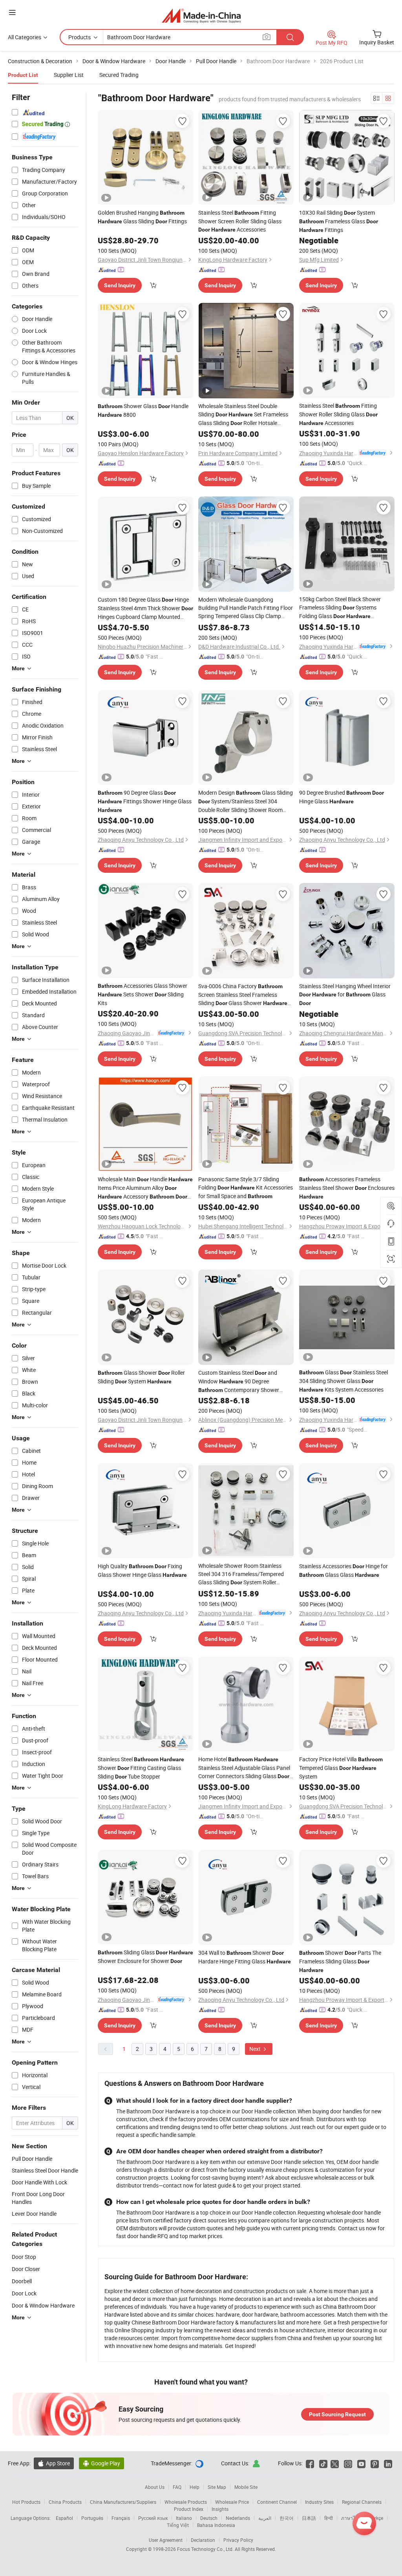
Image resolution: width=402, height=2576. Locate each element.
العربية (265, 2518)
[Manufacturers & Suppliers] (201, 16)
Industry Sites (319, 2502)
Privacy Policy (238, 2540)
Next (256, 2049)
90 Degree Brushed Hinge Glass (342, 797)
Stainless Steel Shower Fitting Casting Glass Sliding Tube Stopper (141, 1768)
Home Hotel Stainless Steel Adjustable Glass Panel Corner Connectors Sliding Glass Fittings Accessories (244, 1768)
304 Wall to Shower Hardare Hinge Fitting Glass (245, 1957)
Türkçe (376, 2518)
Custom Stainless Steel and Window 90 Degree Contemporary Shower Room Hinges (239, 1382)
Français (121, 2518)
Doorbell (22, 2281)
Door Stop (24, 2257)
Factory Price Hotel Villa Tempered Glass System (341, 1768)
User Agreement (166, 2540)
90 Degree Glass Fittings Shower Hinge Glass (145, 801)
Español (64, 2518)
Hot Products (26, 2502)
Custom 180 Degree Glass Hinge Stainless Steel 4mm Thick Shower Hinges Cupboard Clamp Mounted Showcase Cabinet (145, 608)
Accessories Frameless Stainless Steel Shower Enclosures (347, 1188)
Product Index (189, 2509)
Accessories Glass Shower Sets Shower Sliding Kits (143, 994)
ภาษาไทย (351, 2518)
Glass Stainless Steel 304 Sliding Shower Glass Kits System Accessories (344, 1381)
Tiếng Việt (178, 2525)
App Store (54, 2463)
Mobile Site (246, 2487)
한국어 (287, 2518)
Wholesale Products (186, 2502)
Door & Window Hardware (43, 2305)
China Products (65, 2502)
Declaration (203, 2540)
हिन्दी (329, 2518)
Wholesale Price (232, 2502)
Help (195, 2487)
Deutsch (209, 2518)
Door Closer (26, 2269)
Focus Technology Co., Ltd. (206, 2549)
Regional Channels (362, 2502)
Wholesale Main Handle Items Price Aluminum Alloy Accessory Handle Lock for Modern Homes (145, 1188)
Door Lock (24, 2293)
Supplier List (69, 75)
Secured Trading (119, 75)
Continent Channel (277, 2502)
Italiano (184, 2518)
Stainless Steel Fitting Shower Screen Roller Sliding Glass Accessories (240, 221)
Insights (220, 2509)
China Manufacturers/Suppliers (123, 2502)
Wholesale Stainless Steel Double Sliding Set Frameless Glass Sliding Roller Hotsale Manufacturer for (243, 415)
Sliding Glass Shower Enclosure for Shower (145, 1957)
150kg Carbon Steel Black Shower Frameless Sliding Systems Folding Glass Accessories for (340, 608)
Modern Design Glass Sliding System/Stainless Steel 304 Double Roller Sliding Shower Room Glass (246, 801)
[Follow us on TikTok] (323, 2463)
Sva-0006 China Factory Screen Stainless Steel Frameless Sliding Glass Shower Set (243, 995)
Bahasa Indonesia (216, 2525)
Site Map (217, 2487)
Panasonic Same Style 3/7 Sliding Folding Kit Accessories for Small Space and (246, 1188)
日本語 (309, 2518)
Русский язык (153, 2518)
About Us (155, 2487)
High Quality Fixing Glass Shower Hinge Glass (142, 1570)
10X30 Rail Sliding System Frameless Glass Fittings (339, 221)
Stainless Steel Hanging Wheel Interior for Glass (345, 994)
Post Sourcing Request (337, 2414)
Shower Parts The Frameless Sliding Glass (340, 1961)
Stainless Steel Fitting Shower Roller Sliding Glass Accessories (338, 414)
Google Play (101, 2463)
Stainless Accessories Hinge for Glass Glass (344, 1570)
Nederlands (238, 2518)
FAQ (177, 2487)
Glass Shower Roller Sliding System (141, 1377)
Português (92, 2518)
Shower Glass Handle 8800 (143, 410)
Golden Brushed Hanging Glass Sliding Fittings (142, 217)
